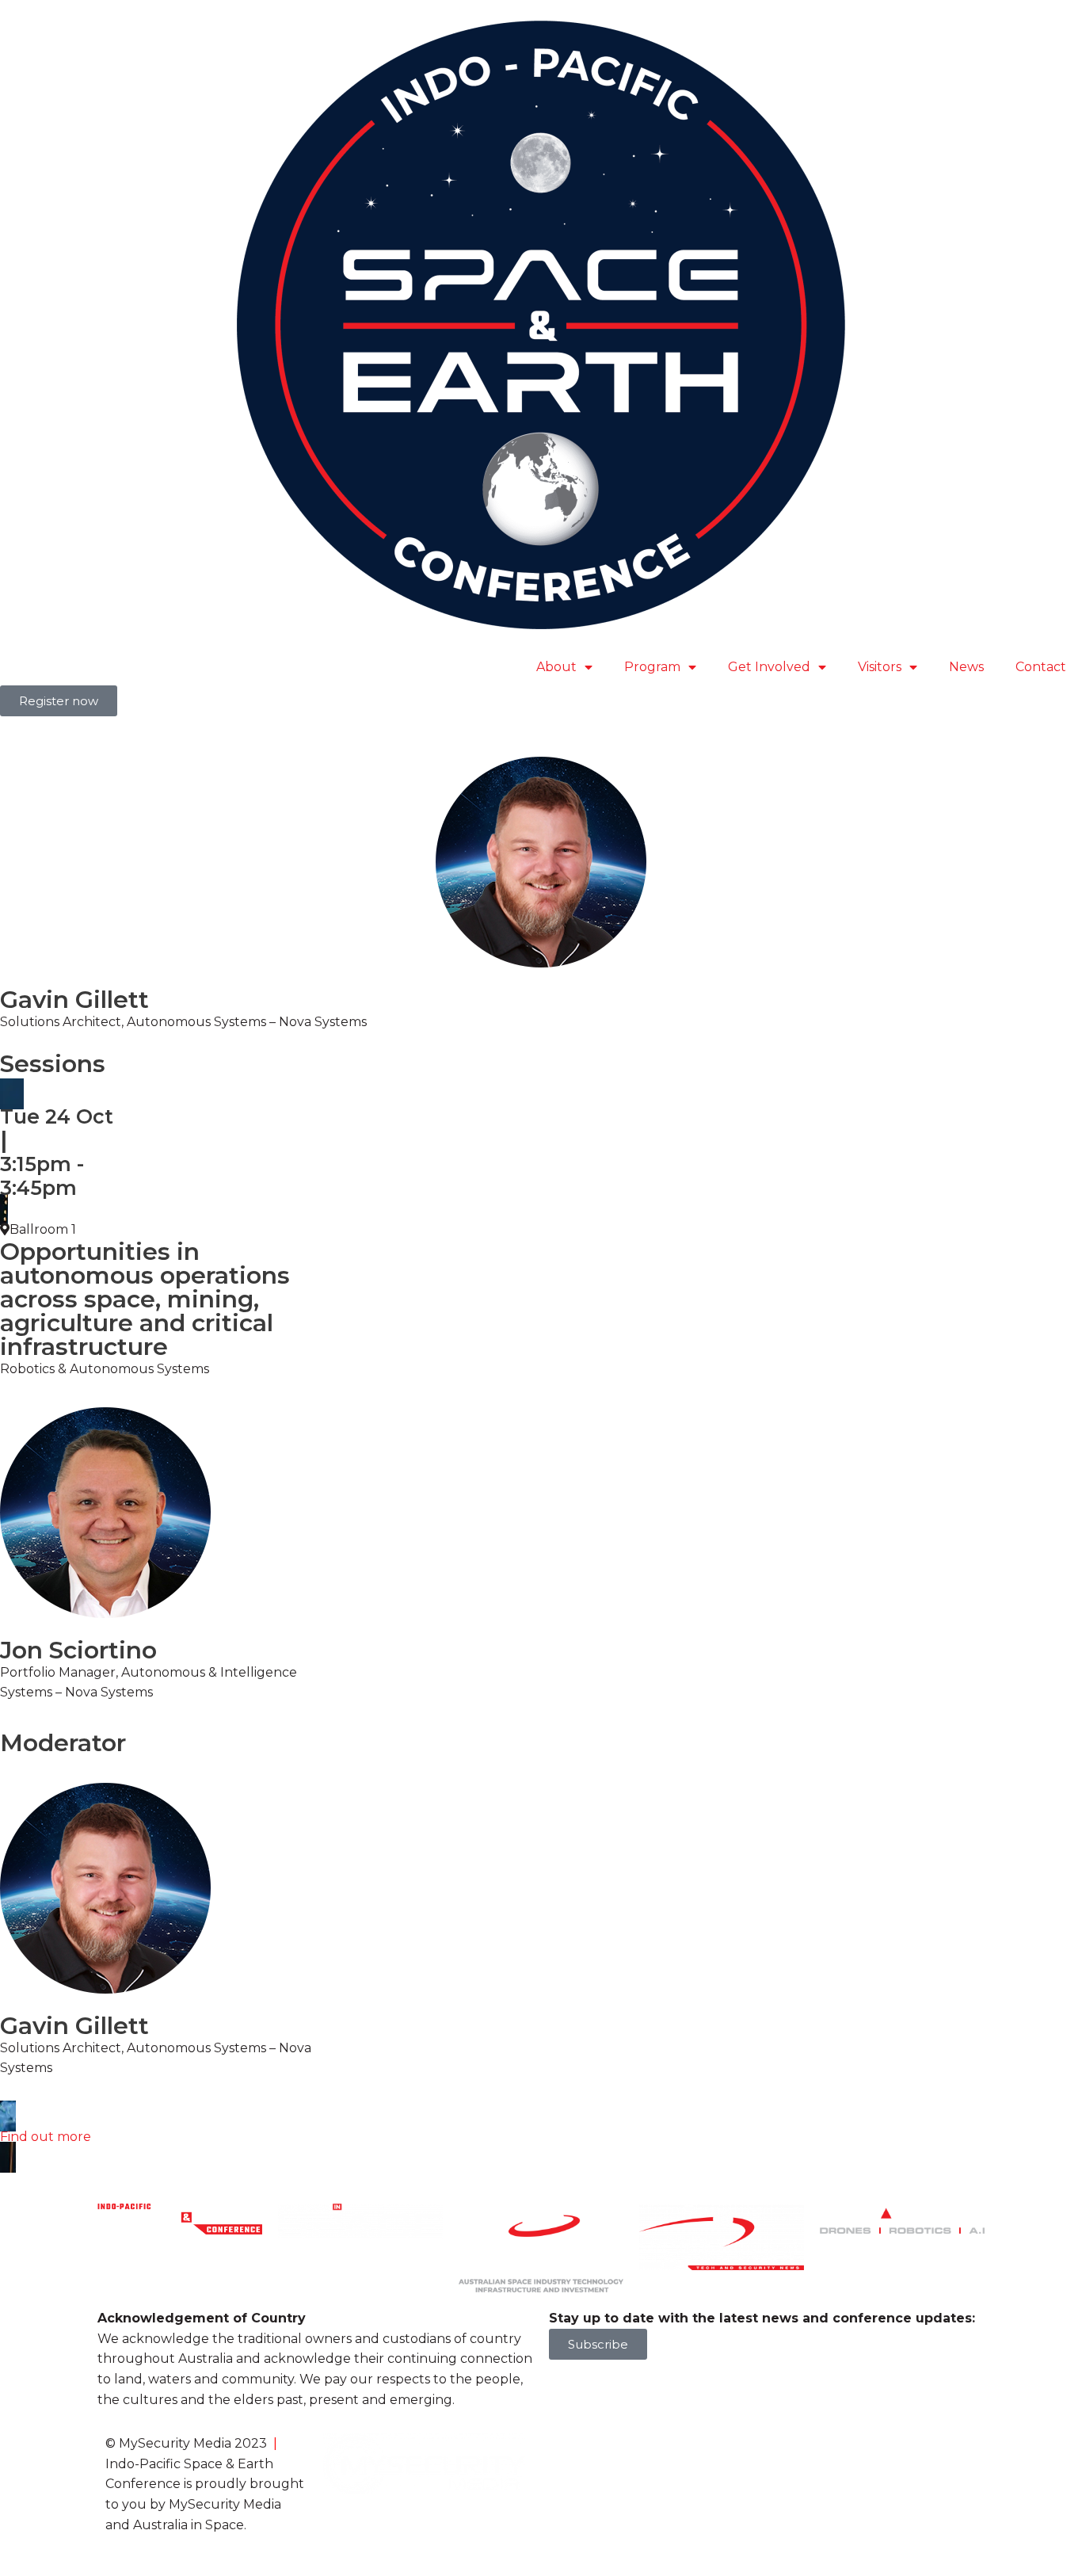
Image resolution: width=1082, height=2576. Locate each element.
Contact (1041, 667)
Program (652, 667)
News (966, 667)
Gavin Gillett (74, 2026)
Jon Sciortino (78, 1650)
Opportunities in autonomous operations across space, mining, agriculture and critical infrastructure (145, 1299)
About (556, 667)
